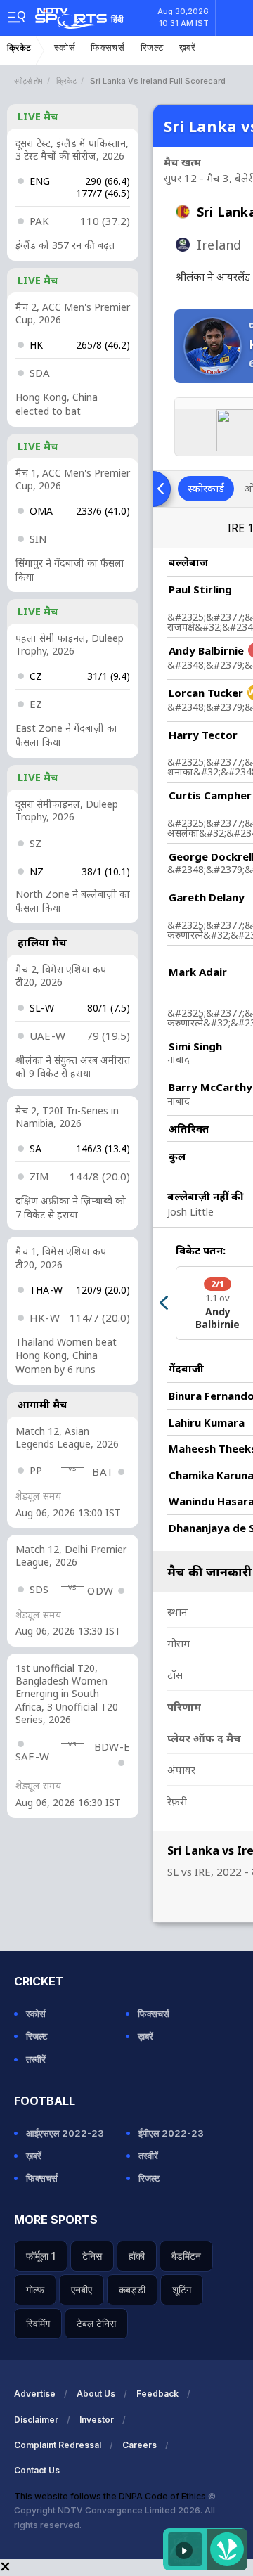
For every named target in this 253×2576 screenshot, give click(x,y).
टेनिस (92, 2256)
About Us (96, 2394)
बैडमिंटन (186, 2256)
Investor (97, 2420)
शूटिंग (182, 2290)
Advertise (35, 2394)
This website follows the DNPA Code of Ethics (111, 2496)
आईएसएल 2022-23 (65, 2133)
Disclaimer (36, 2420)
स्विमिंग (38, 2323)
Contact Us (37, 2470)
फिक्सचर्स (108, 47)
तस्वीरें (36, 2059)
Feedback (157, 2394)
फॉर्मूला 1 (41, 2256)
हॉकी (137, 2256)
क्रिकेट (19, 48)
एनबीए (82, 2290)
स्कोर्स (65, 47)
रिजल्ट (152, 47)
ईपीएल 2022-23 (171, 2133)
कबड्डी (132, 2290)
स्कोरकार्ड (206, 488)
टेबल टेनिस (96, 2323)
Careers (140, 2445)
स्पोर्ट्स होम (28, 81)
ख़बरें (188, 47)
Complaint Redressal (58, 2445)
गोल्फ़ (35, 2290)
